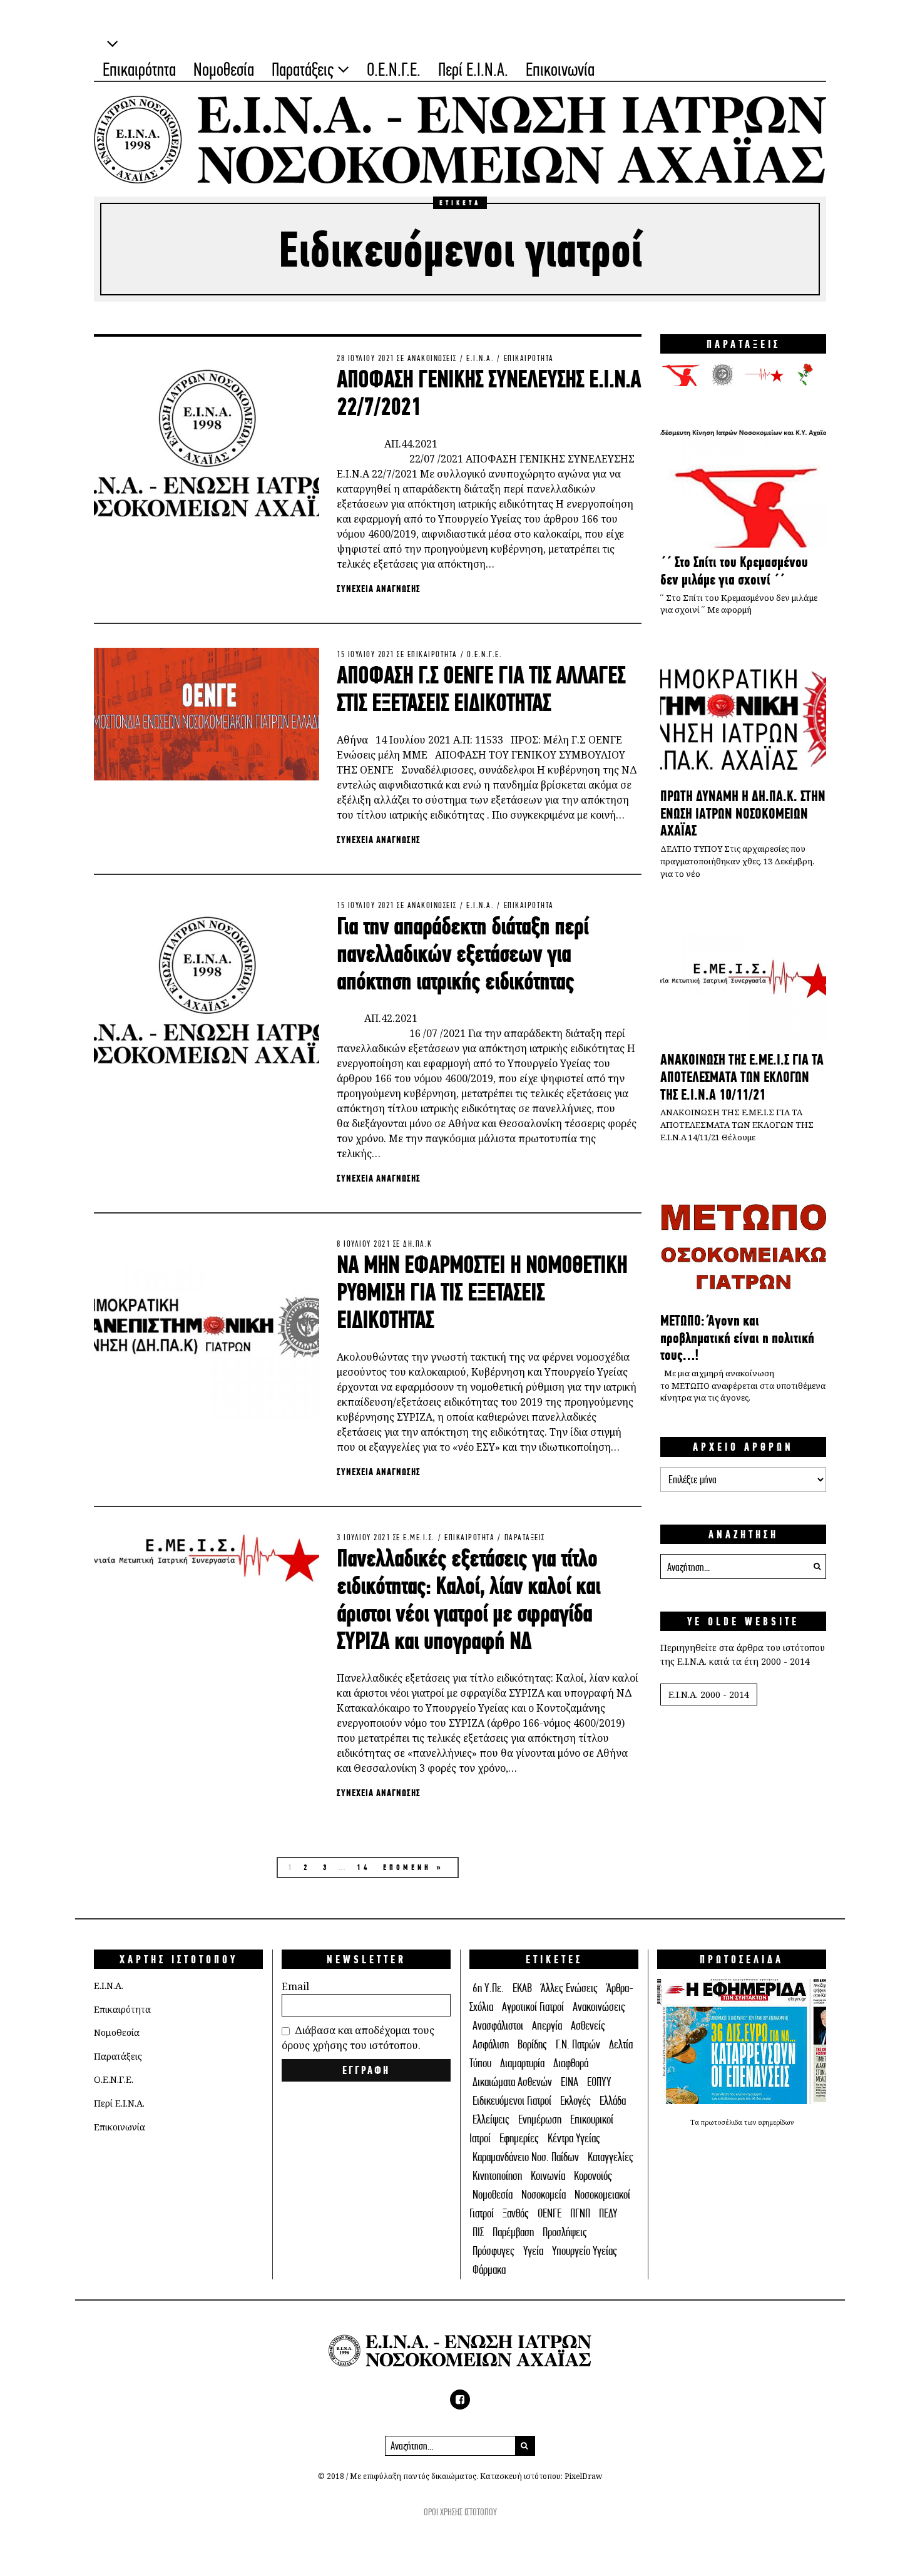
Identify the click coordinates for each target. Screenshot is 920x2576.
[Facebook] (460, 2400)
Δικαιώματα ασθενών (512, 2082)
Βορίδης (532, 2044)
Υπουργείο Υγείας (585, 2251)
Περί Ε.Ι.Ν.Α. (473, 69)
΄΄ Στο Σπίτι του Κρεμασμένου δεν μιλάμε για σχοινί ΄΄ (734, 571)
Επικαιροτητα (529, 358)
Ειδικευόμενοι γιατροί (512, 2101)
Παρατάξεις (303, 69)
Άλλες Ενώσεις (569, 1988)
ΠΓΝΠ (580, 2213)
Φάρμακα (489, 2270)
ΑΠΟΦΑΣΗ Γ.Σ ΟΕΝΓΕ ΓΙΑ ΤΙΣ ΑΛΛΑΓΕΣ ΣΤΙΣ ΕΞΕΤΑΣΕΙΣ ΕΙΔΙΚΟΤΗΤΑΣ (481, 688)
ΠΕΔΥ (608, 2213)
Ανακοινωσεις (432, 358)
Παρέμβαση (513, 2232)
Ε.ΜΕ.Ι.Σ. (419, 1537)
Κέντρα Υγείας (574, 2138)
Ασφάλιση (491, 2044)
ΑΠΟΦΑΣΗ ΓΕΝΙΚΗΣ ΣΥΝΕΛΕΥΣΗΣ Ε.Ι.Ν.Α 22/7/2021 (489, 392)
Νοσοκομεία (544, 2195)
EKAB (522, 1988)
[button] (814, 1567)
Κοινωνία (548, 2176)
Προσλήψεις (565, 2232)
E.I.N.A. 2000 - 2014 (709, 1694)
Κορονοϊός (593, 2176)
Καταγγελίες (611, 2157)
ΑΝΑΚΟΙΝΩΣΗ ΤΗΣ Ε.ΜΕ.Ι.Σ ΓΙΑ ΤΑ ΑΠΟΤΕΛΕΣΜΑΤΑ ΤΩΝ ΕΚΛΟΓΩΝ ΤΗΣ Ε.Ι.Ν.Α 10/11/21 (742, 1077)
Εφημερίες (519, 2138)
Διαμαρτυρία (522, 2063)
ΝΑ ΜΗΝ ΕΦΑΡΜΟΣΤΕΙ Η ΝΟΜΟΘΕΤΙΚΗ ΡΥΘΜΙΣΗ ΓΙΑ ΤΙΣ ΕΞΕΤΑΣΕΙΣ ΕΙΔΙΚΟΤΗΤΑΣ (482, 1292)
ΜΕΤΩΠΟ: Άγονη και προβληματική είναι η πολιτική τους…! (737, 1338)
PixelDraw (583, 2476)
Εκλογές (575, 2101)
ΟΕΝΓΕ (549, 2213)
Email (295, 1986)
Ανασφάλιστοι (498, 2026)
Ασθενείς (588, 2026)
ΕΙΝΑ (570, 2082)
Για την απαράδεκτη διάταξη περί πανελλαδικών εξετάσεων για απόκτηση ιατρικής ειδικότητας (463, 953)
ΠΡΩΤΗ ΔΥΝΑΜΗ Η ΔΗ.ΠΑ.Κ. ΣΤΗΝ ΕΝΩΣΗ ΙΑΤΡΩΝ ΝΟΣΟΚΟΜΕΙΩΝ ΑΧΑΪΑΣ (743, 813)
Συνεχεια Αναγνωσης (379, 589)
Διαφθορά (571, 2063)
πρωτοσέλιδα (723, 2122)
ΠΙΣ (478, 2232)
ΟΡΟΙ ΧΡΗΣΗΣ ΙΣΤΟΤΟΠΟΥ (460, 2512)
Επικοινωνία (560, 69)
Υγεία (533, 2251)
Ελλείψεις (491, 2119)
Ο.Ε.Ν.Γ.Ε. (394, 69)
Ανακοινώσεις (599, 2007)
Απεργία (547, 2026)
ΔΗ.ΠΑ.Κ (418, 1244)
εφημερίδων (776, 2122)
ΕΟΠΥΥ (599, 2082)
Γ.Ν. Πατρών (578, 2044)
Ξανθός (516, 2213)
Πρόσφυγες (493, 2251)
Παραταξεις (525, 1537)
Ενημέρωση (540, 2119)
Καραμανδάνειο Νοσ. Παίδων (526, 2157)
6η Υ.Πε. (488, 1988)
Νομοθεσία (224, 69)
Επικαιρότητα (139, 69)
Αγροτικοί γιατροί (533, 2007)
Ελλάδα (613, 2101)
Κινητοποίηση (497, 2176)
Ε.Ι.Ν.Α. (480, 358)
